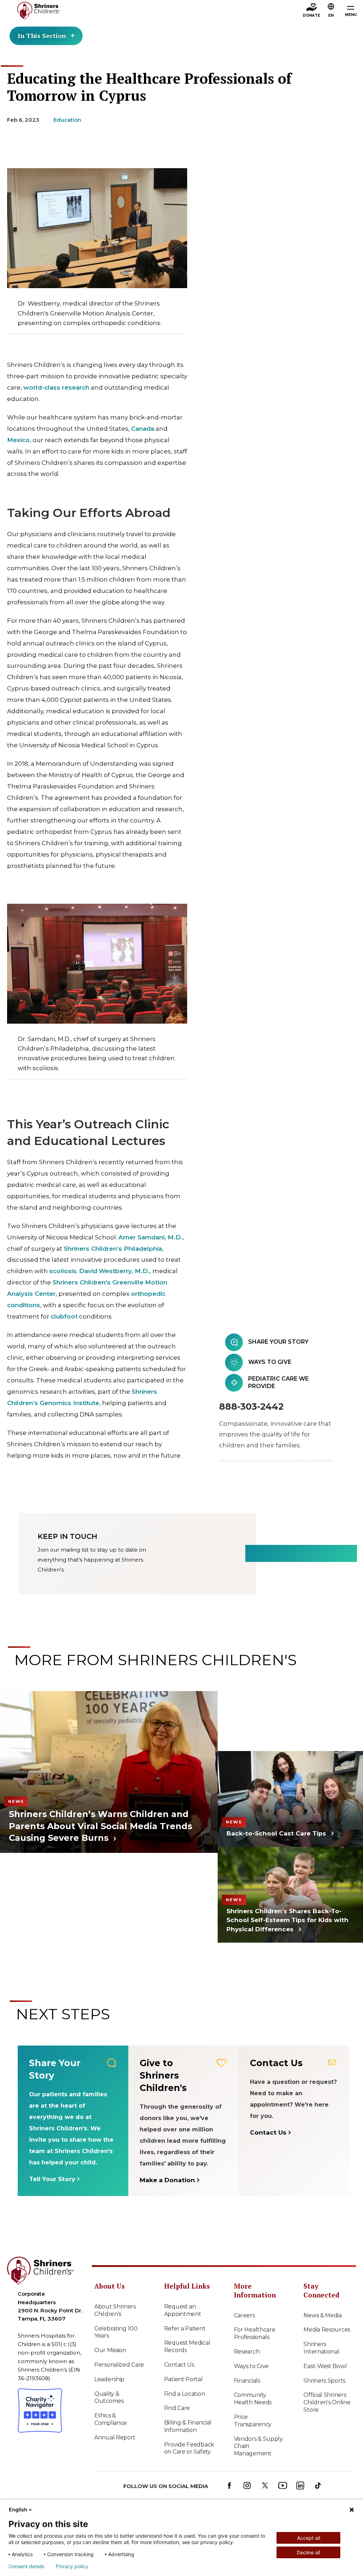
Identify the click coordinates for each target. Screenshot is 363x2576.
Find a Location (185, 2394)
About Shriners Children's (115, 2310)
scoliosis (63, 1271)
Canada (143, 429)
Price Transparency (253, 2421)
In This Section (42, 35)
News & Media (322, 2315)
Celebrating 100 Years (116, 2332)
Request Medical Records (187, 2346)
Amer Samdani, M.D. (150, 1237)
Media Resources (327, 2330)
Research (247, 2352)
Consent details (26, 2566)
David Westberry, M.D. (114, 1271)
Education (67, 120)
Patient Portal (183, 2379)
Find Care (177, 2408)
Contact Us (179, 2365)
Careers (244, 2315)
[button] (331, 11)
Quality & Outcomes (109, 2398)
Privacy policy (72, 2566)
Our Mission (110, 2350)
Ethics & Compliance (111, 2419)
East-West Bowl (325, 2366)
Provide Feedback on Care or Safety (189, 2448)
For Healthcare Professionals (255, 2333)
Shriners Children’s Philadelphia (113, 1249)
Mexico (18, 440)
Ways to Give (251, 2366)
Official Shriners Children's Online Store (327, 2402)
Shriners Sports (324, 2381)
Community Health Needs (253, 2399)
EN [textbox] (331, 15)
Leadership (109, 2379)
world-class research (56, 387)
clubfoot (64, 1316)
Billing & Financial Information (188, 2426)
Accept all (309, 2538)
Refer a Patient (185, 2329)
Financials (247, 2381)
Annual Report (115, 2437)
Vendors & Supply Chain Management (258, 2446)
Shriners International (321, 2348)
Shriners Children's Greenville (98, 1282)
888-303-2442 (251, 1407)
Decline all (308, 2552)
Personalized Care (119, 2365)
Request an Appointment (183, 2310)
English (18, 2509)
